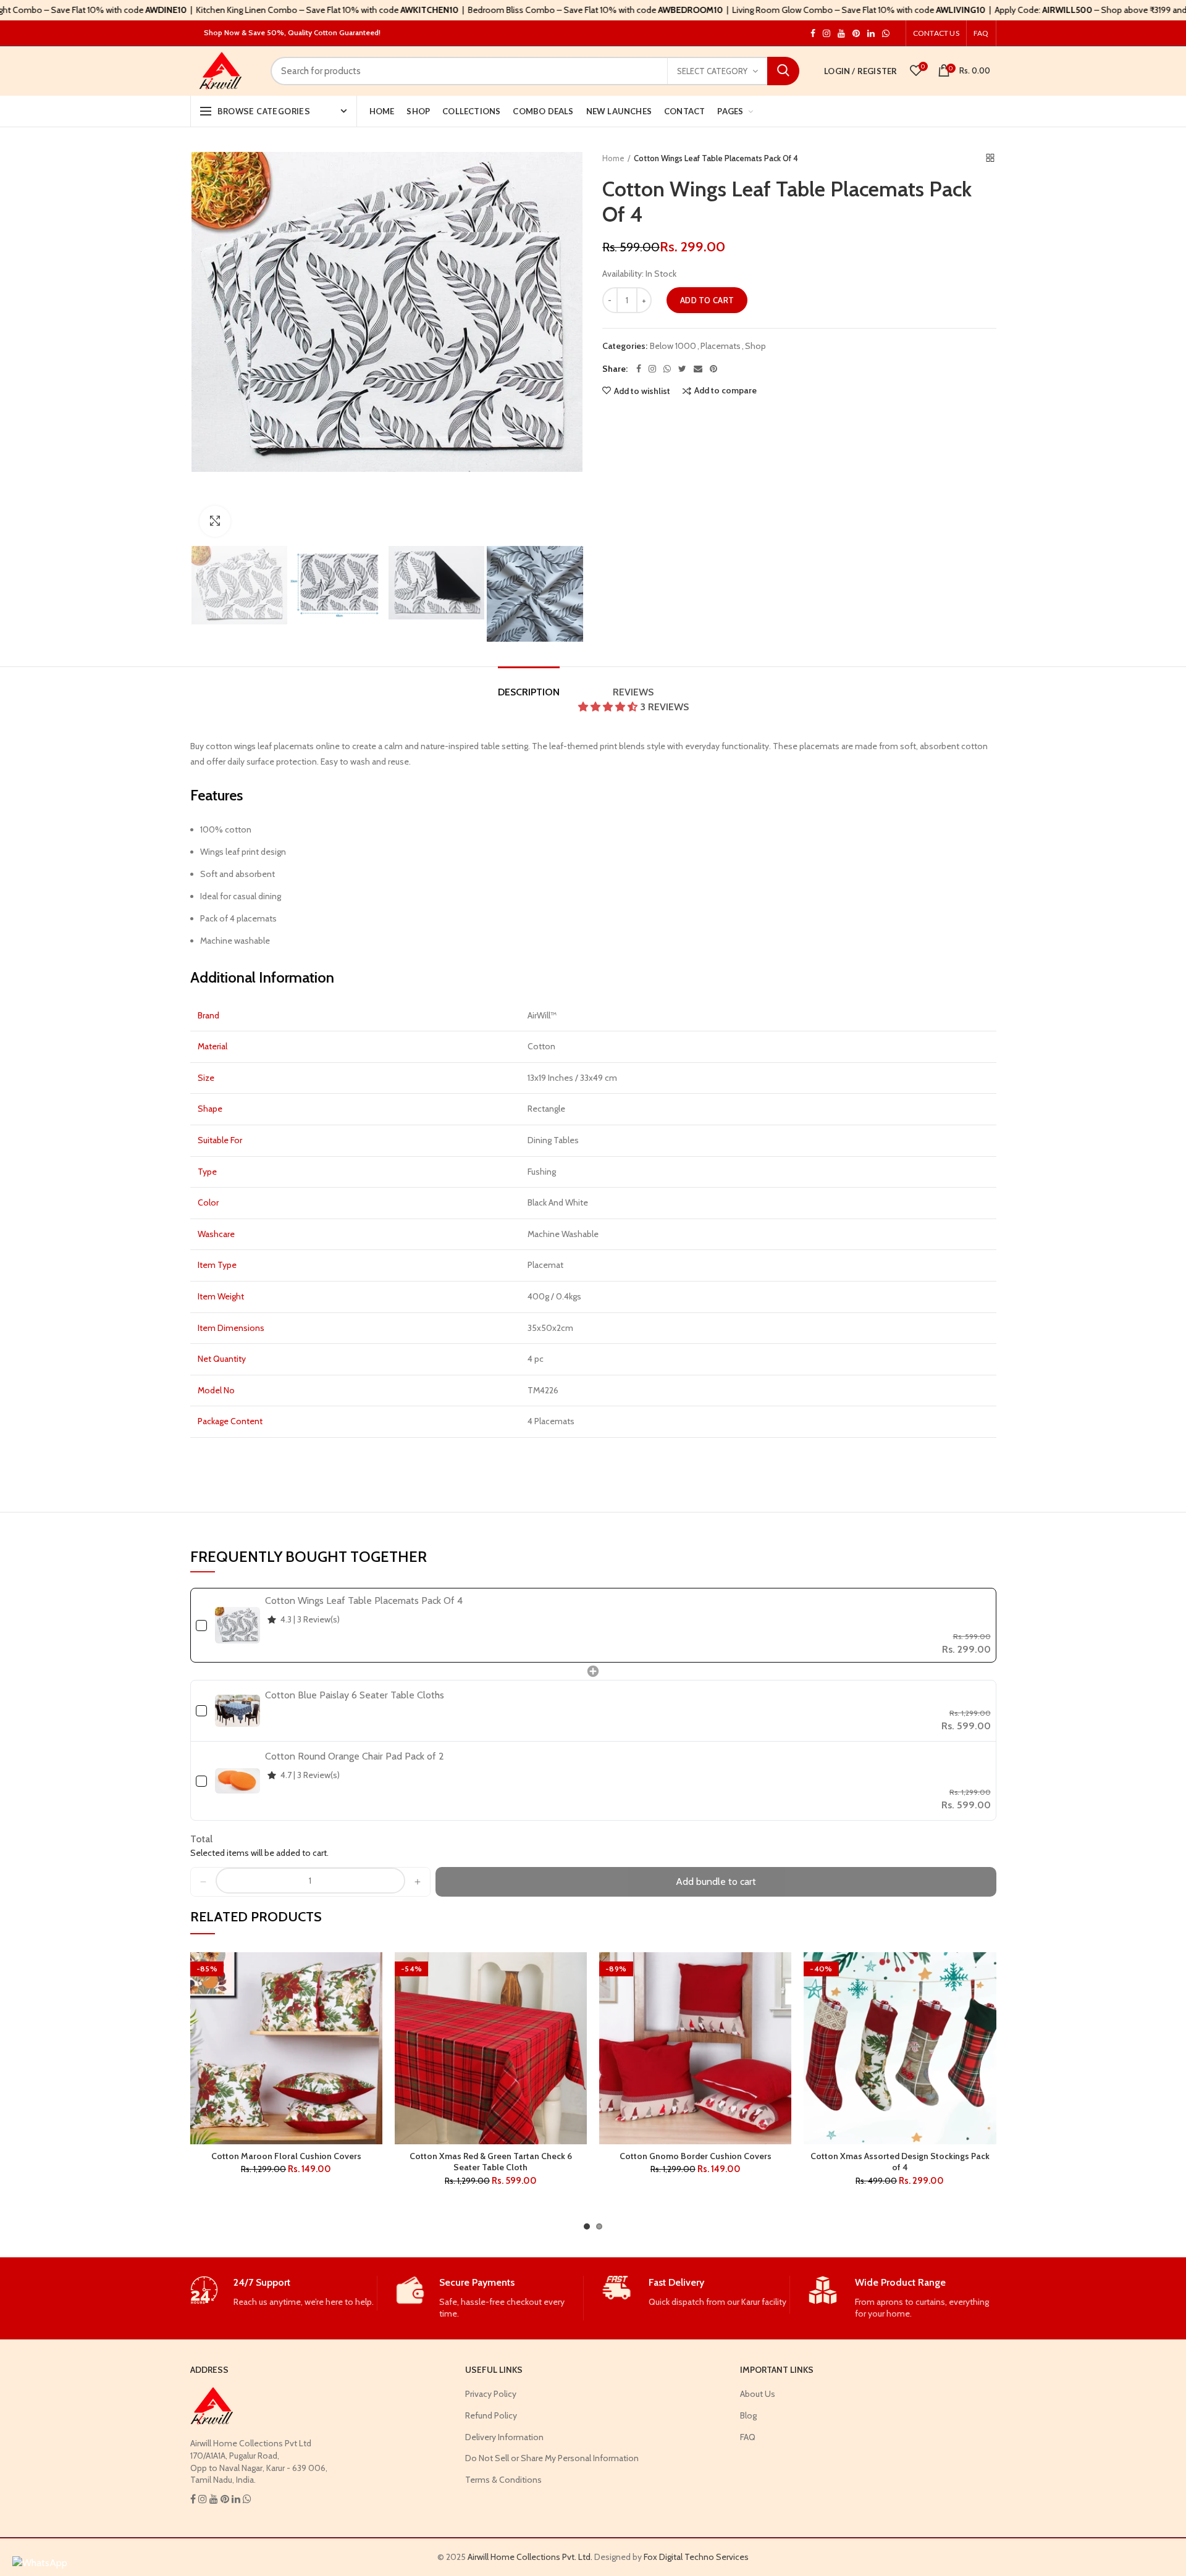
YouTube (841, 33)
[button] (609, 707)
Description (529, 692)
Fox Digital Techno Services (696, 2557)
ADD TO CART (707, 300)
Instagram (813, 33)
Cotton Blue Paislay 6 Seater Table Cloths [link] (355, 1695)
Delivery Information (504, 2437)
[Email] (698, 369)
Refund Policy (491, 2415)
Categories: (625, 346)
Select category (712, 71)
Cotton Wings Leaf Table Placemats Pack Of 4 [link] (364, 1601)
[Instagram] (652, 369)
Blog (748, 2415)
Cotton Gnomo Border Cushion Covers (696, 2156)
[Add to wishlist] (373, 1972)
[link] (238, 1625)
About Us (758, 2394)
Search (783, 71)
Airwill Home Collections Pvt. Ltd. (530, 2557)
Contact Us (936, 33)
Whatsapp (886, 33)
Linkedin (871, 33)
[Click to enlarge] (215, 521)
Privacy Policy (491, 2394)
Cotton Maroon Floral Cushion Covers (286, 2156)
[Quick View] (373, 2028)
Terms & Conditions (503, 2480)
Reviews (651, 699)
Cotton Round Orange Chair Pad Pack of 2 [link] (355, 1756)
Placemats (721, 346)
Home (613, 158)
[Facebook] (639, 369)
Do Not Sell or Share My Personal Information (552, 2458)
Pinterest (856, 33)
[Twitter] (682, 369)
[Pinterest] (713, 369)
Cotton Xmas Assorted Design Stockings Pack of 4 (900, 2162)
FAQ (981, 33)
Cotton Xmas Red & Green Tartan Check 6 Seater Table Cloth (491, 2162)
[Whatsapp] (667, 369)
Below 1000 (673, 346)
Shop (755, 346)
